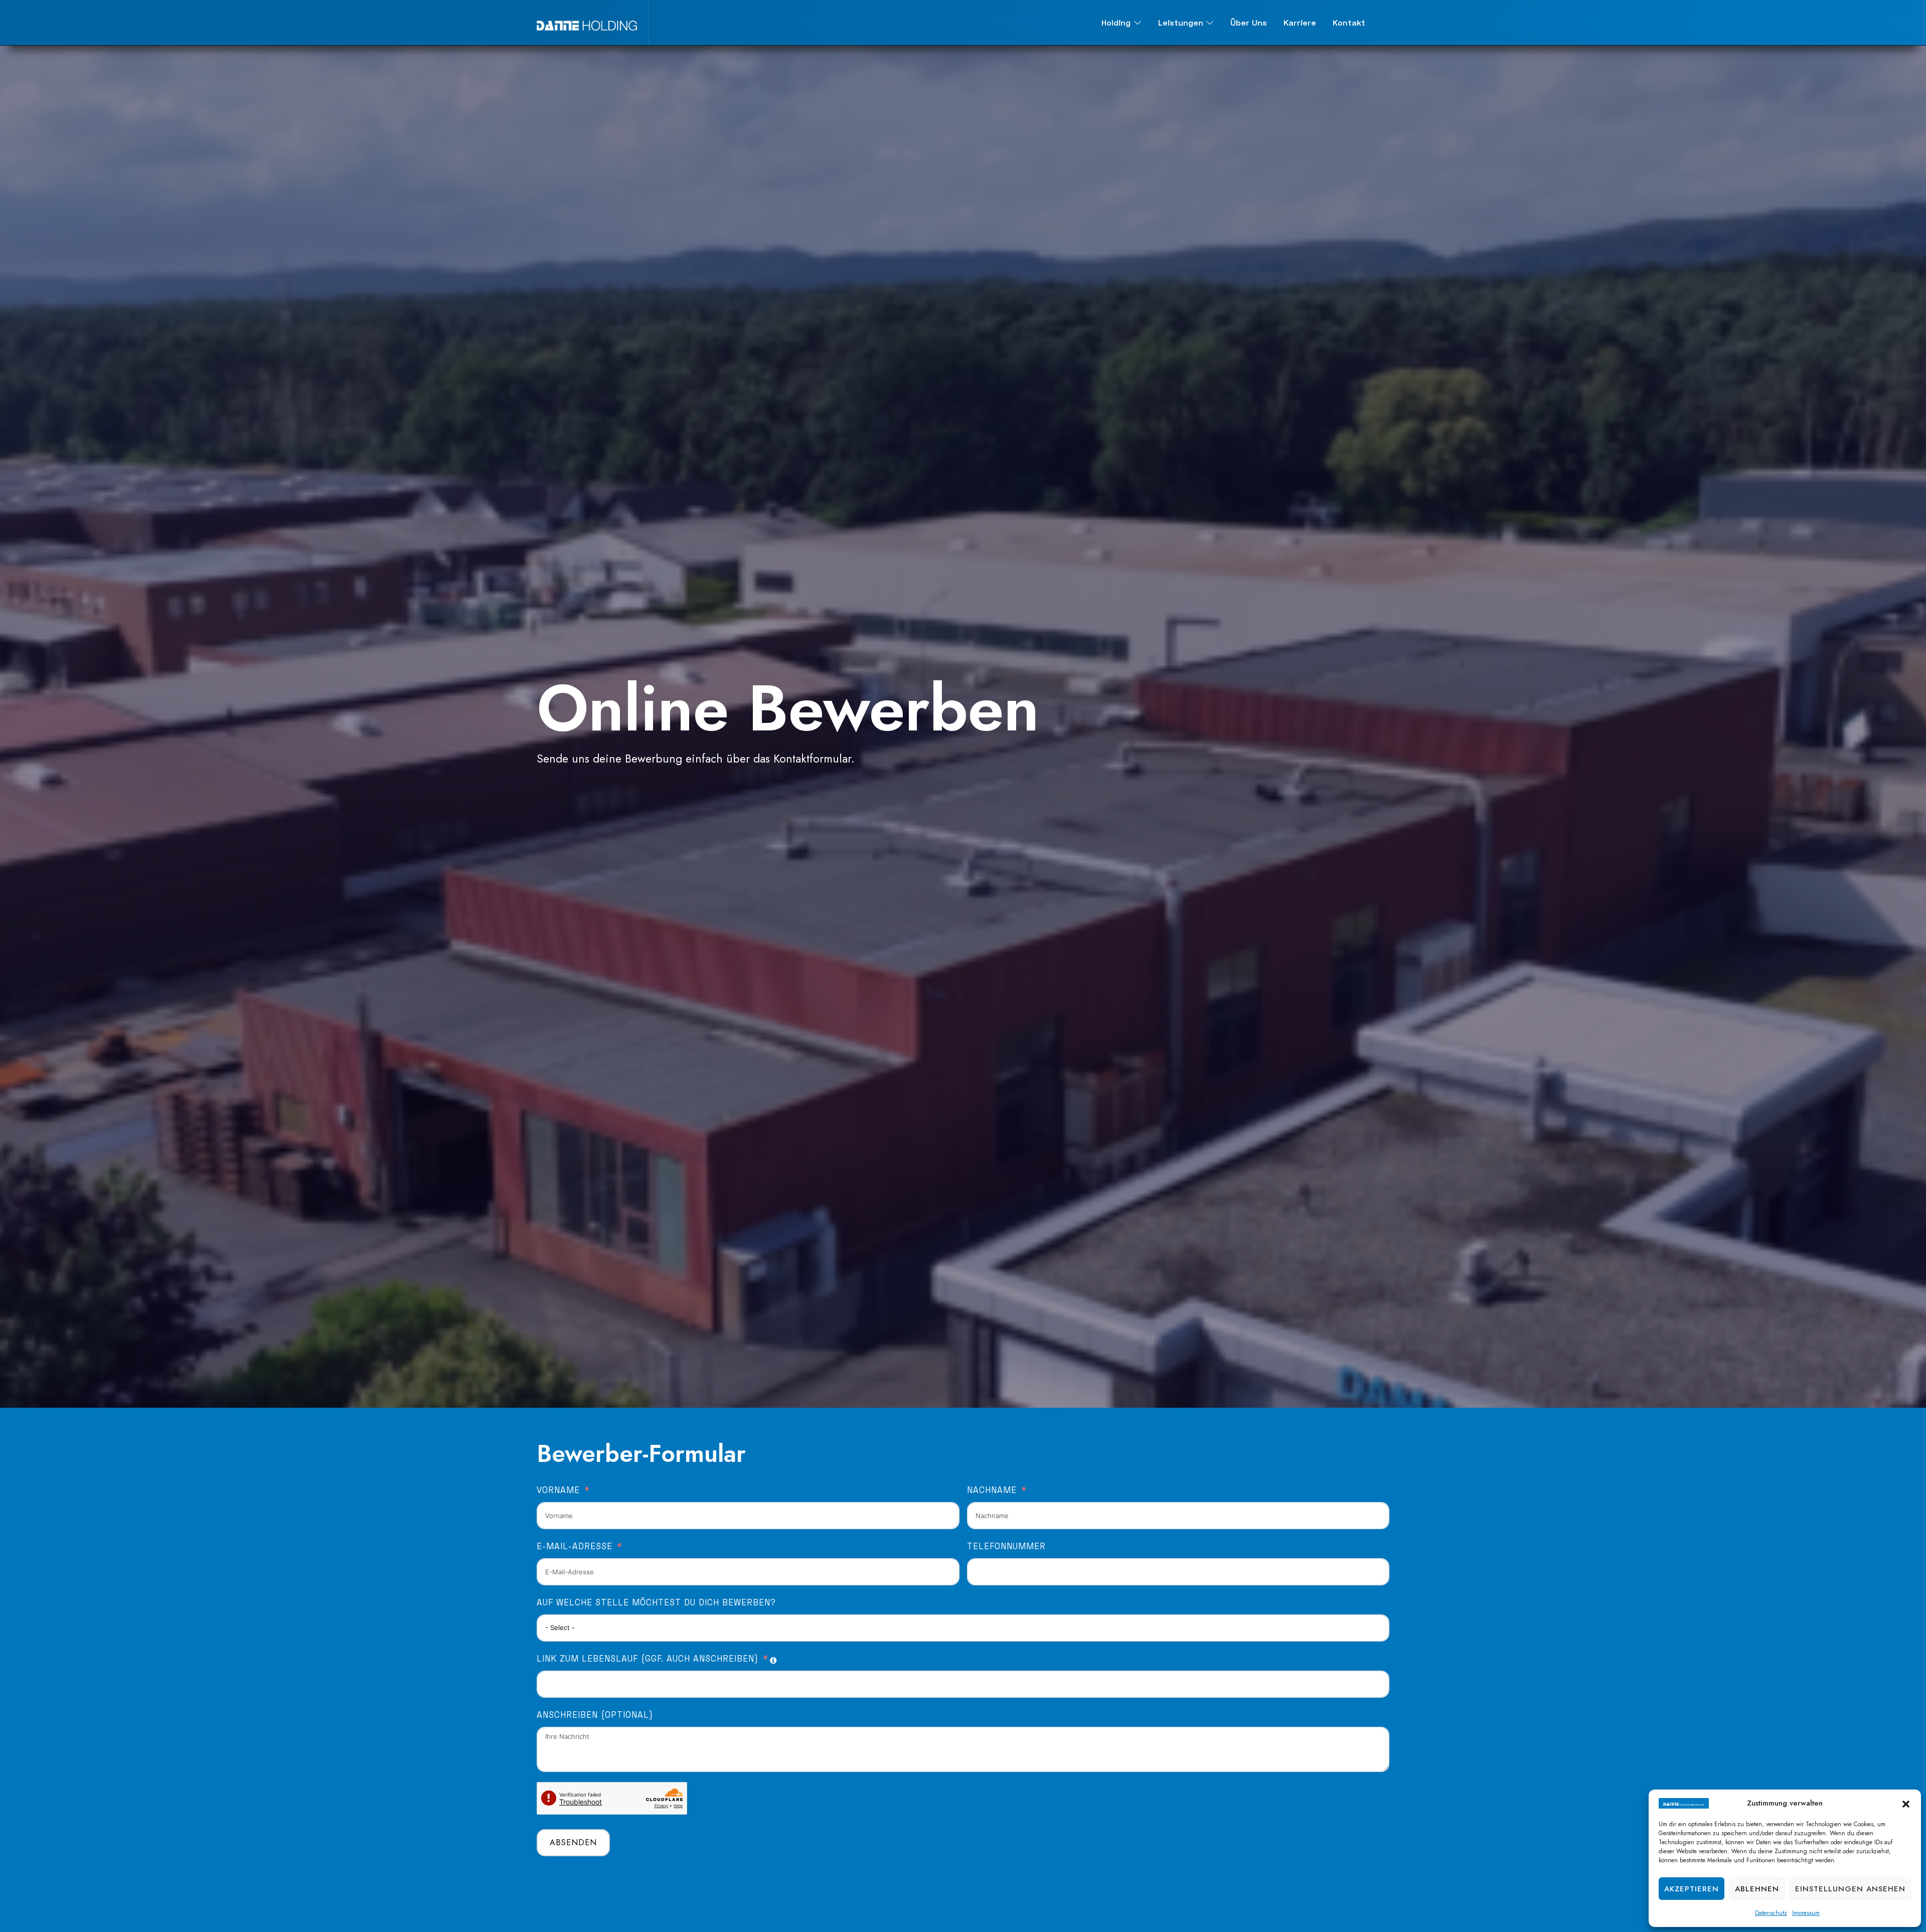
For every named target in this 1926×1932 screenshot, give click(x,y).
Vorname (558, 1490)
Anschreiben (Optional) (595, 1715)
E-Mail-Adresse (575, 1546)
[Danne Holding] (587, 23)
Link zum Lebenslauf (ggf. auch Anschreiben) (648, 1659)
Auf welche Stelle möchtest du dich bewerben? (656, 1602)
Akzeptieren (1692, 1889)
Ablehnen (1757, 1889)
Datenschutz (1771, 1913)
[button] (1906, 1803)
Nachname (992, 1490)
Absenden (573, 1842)
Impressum (1806, 1913)
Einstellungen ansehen (1850, 1889)
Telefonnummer (1006, 1546)
